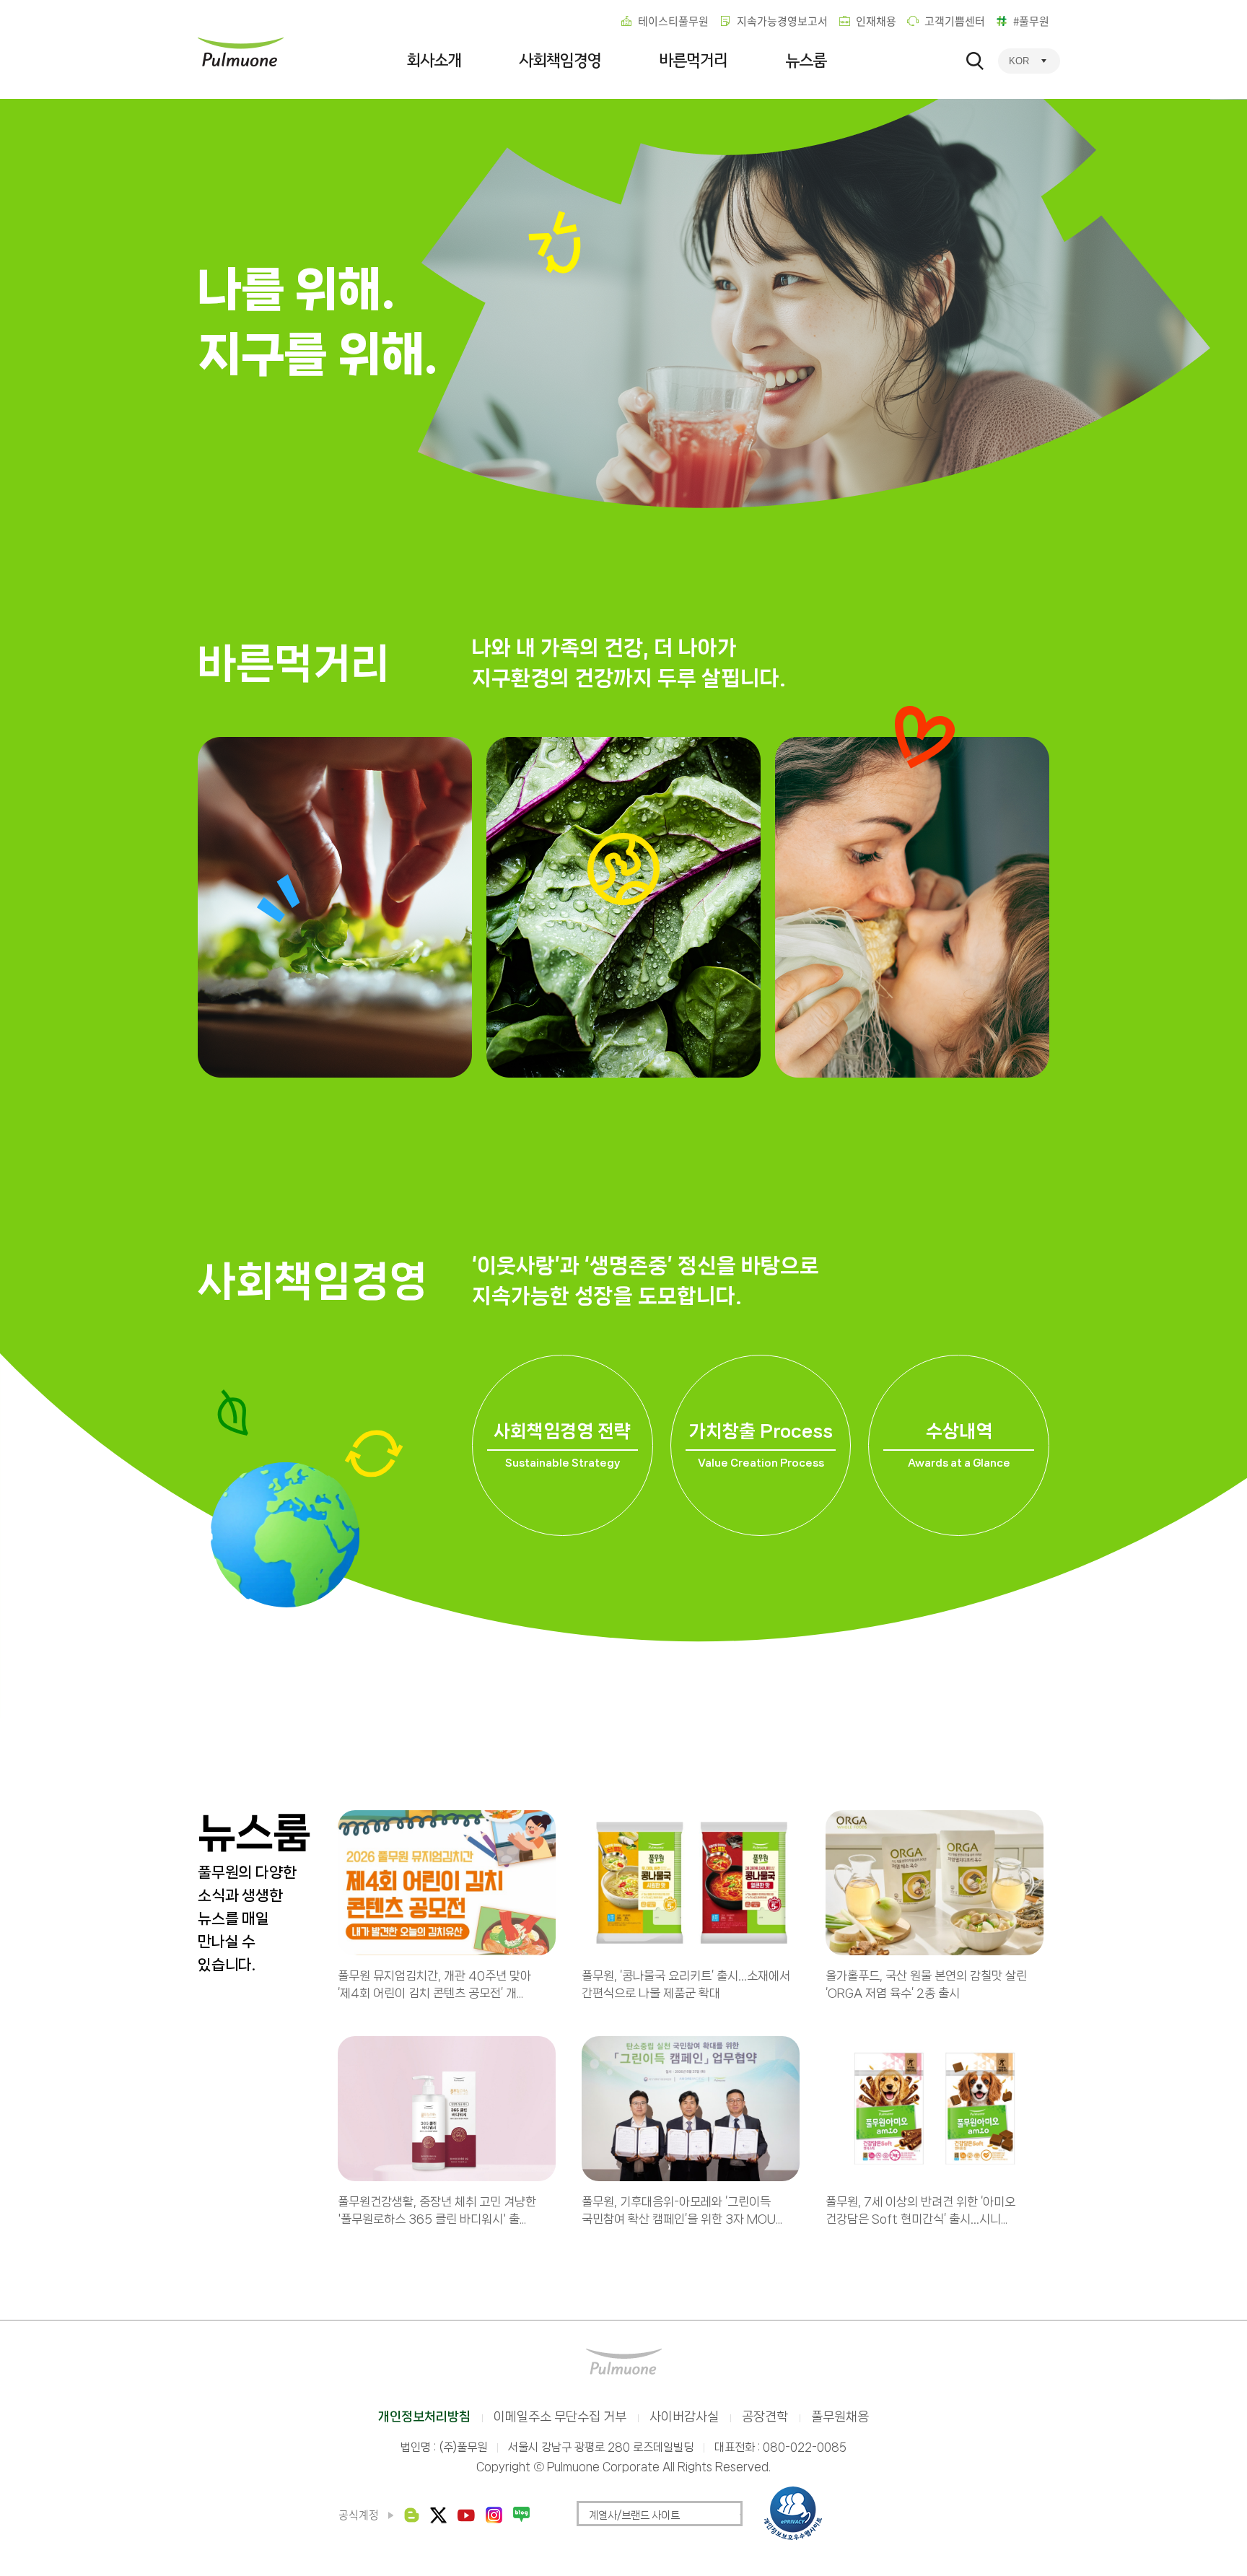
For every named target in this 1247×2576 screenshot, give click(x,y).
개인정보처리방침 (424, 2416)
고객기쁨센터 (955, 21)
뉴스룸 (806, 61)
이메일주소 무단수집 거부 (560, 2416)
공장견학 (765, 2416)
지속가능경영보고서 (782, 21)
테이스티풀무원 (673, 21)
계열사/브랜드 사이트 (634, 2515)
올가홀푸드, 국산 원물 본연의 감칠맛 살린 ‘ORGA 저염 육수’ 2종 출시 (926, 1984)
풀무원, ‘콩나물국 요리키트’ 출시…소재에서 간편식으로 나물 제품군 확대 (686, 1984)
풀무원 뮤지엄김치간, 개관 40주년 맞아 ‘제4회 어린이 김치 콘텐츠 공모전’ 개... (434, 1984)
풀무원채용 (840, 2416)
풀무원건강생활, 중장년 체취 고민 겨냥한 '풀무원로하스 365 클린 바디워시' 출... (437, 2210)
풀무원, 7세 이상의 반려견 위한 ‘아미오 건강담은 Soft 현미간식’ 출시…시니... (920, 2210)
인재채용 (876, 21)
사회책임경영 (560, 61)
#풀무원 (1031, 21)
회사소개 (434, 61)
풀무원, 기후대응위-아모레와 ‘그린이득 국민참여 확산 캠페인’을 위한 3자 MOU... (682, 2210)
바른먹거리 (693, 61)
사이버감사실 (684, 2416)
